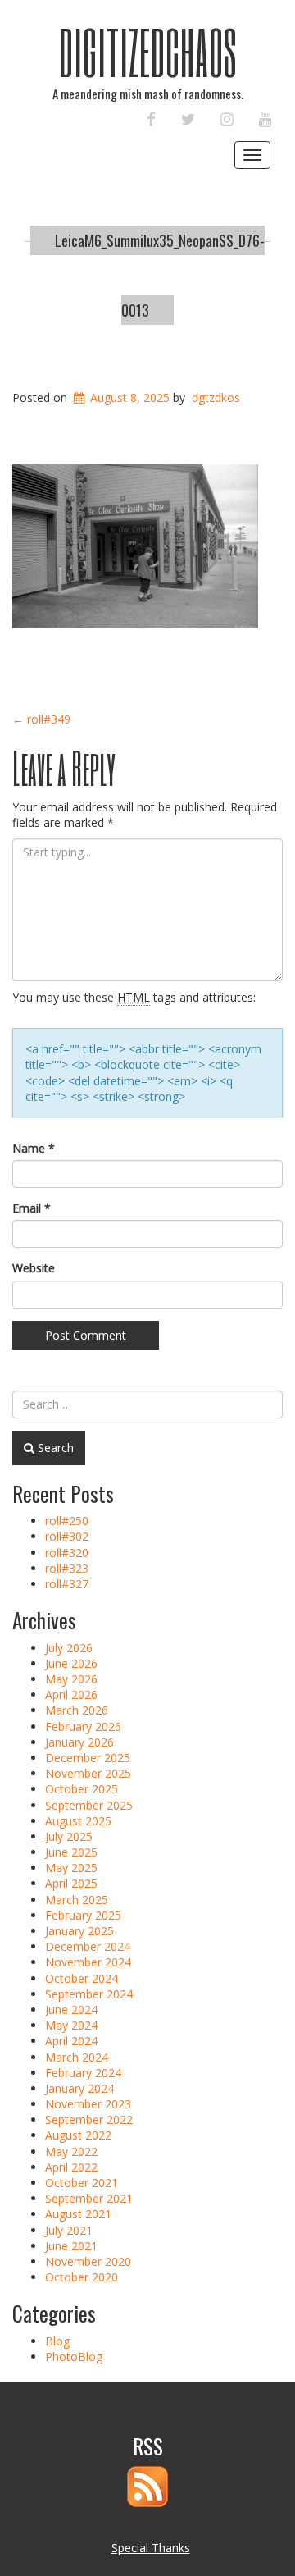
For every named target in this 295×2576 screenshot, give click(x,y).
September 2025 (89, 1805)
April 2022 (71, 2167)
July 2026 (69, 1648)
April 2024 (71, 2041)
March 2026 (77, 1710)
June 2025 (71, 1852)
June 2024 (71, 2010)
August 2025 (78, 1821)
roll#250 (67, 1521)
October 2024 (82, 1978)
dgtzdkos (216, 397)
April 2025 (71, 1883)
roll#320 (67, 1553)
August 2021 (78, 2214)
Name (34, 1148)
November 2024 (88, 1962)
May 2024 (71, 2025)
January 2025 (79, 1931)
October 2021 (82, 2183)
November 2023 (88, 2104)
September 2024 (89, 1994)
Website (34, 1268)
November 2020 (88, 2261)
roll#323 (67, 1568)
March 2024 (77, 2057)
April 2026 (71, 1694)
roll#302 (67, 1536)
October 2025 (82, 1789)
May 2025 (71, 1868)
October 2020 (82, 2277)
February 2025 (83, 1915)
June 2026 (71, 1663)
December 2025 (88, 1758)
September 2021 (89, 2198)
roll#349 (41, 719)
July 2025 (69, 1836)
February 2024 (83, 2073)
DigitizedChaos (148, 52)
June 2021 (71, 2246)
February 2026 (83, 1726)
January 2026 (79, 1742)
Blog (57, 2341)
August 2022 (78, 2135)
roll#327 (67, 1584)
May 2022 (71, 2151)
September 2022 (89, 2119)
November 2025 (88, 1773)
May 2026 (71, 1679)
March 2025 (77, 1900)
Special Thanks (151, 2548)
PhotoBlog (74, 2357)
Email (32, 1208)
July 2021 (69, 2230)
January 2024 (79, 2088)
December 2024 (88, 1946)
